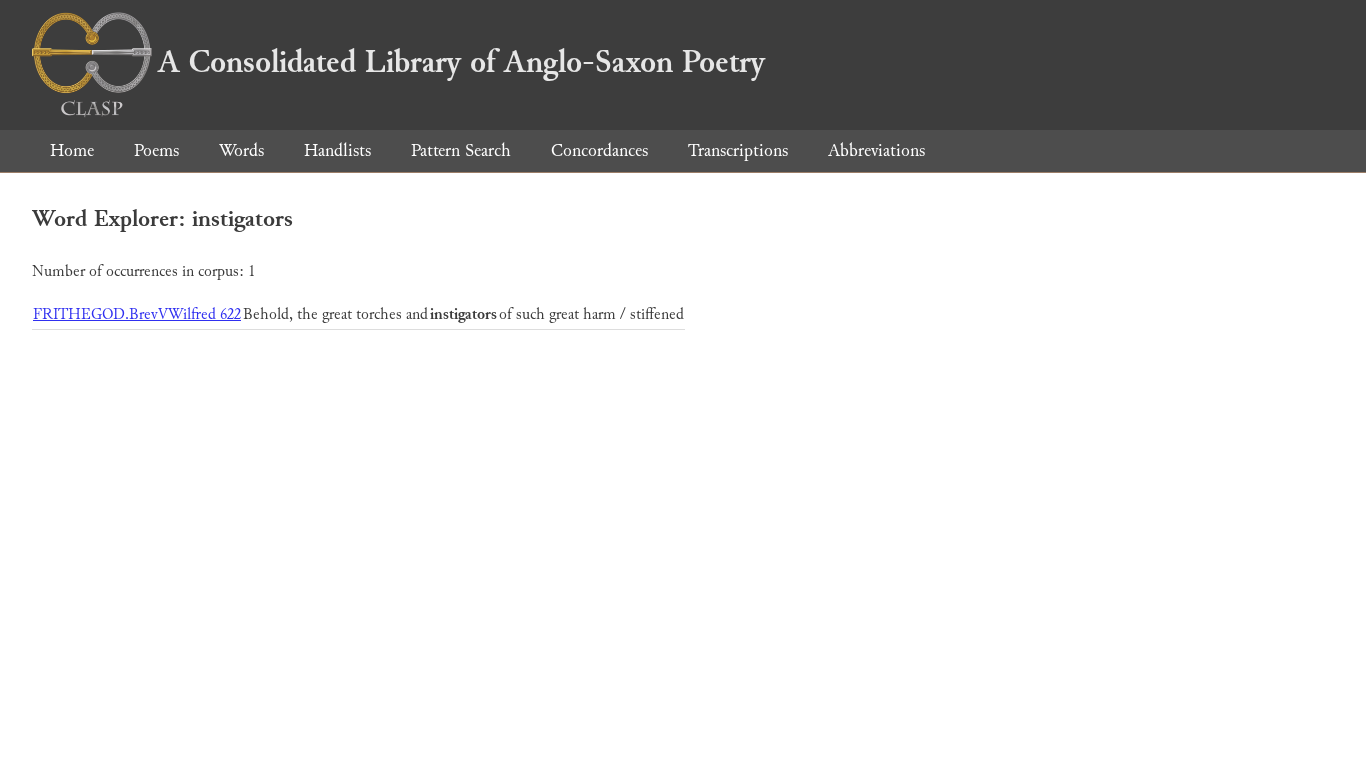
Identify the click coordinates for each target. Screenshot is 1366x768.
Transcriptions (738, 150)
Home (72, 150)
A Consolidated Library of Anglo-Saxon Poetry (461, 62)
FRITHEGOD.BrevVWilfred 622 (137, 314)
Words (241, 150)
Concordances (599, 150)
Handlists (337, 150)
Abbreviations (876, 150)
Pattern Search (461, 150)
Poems (156, 150)
